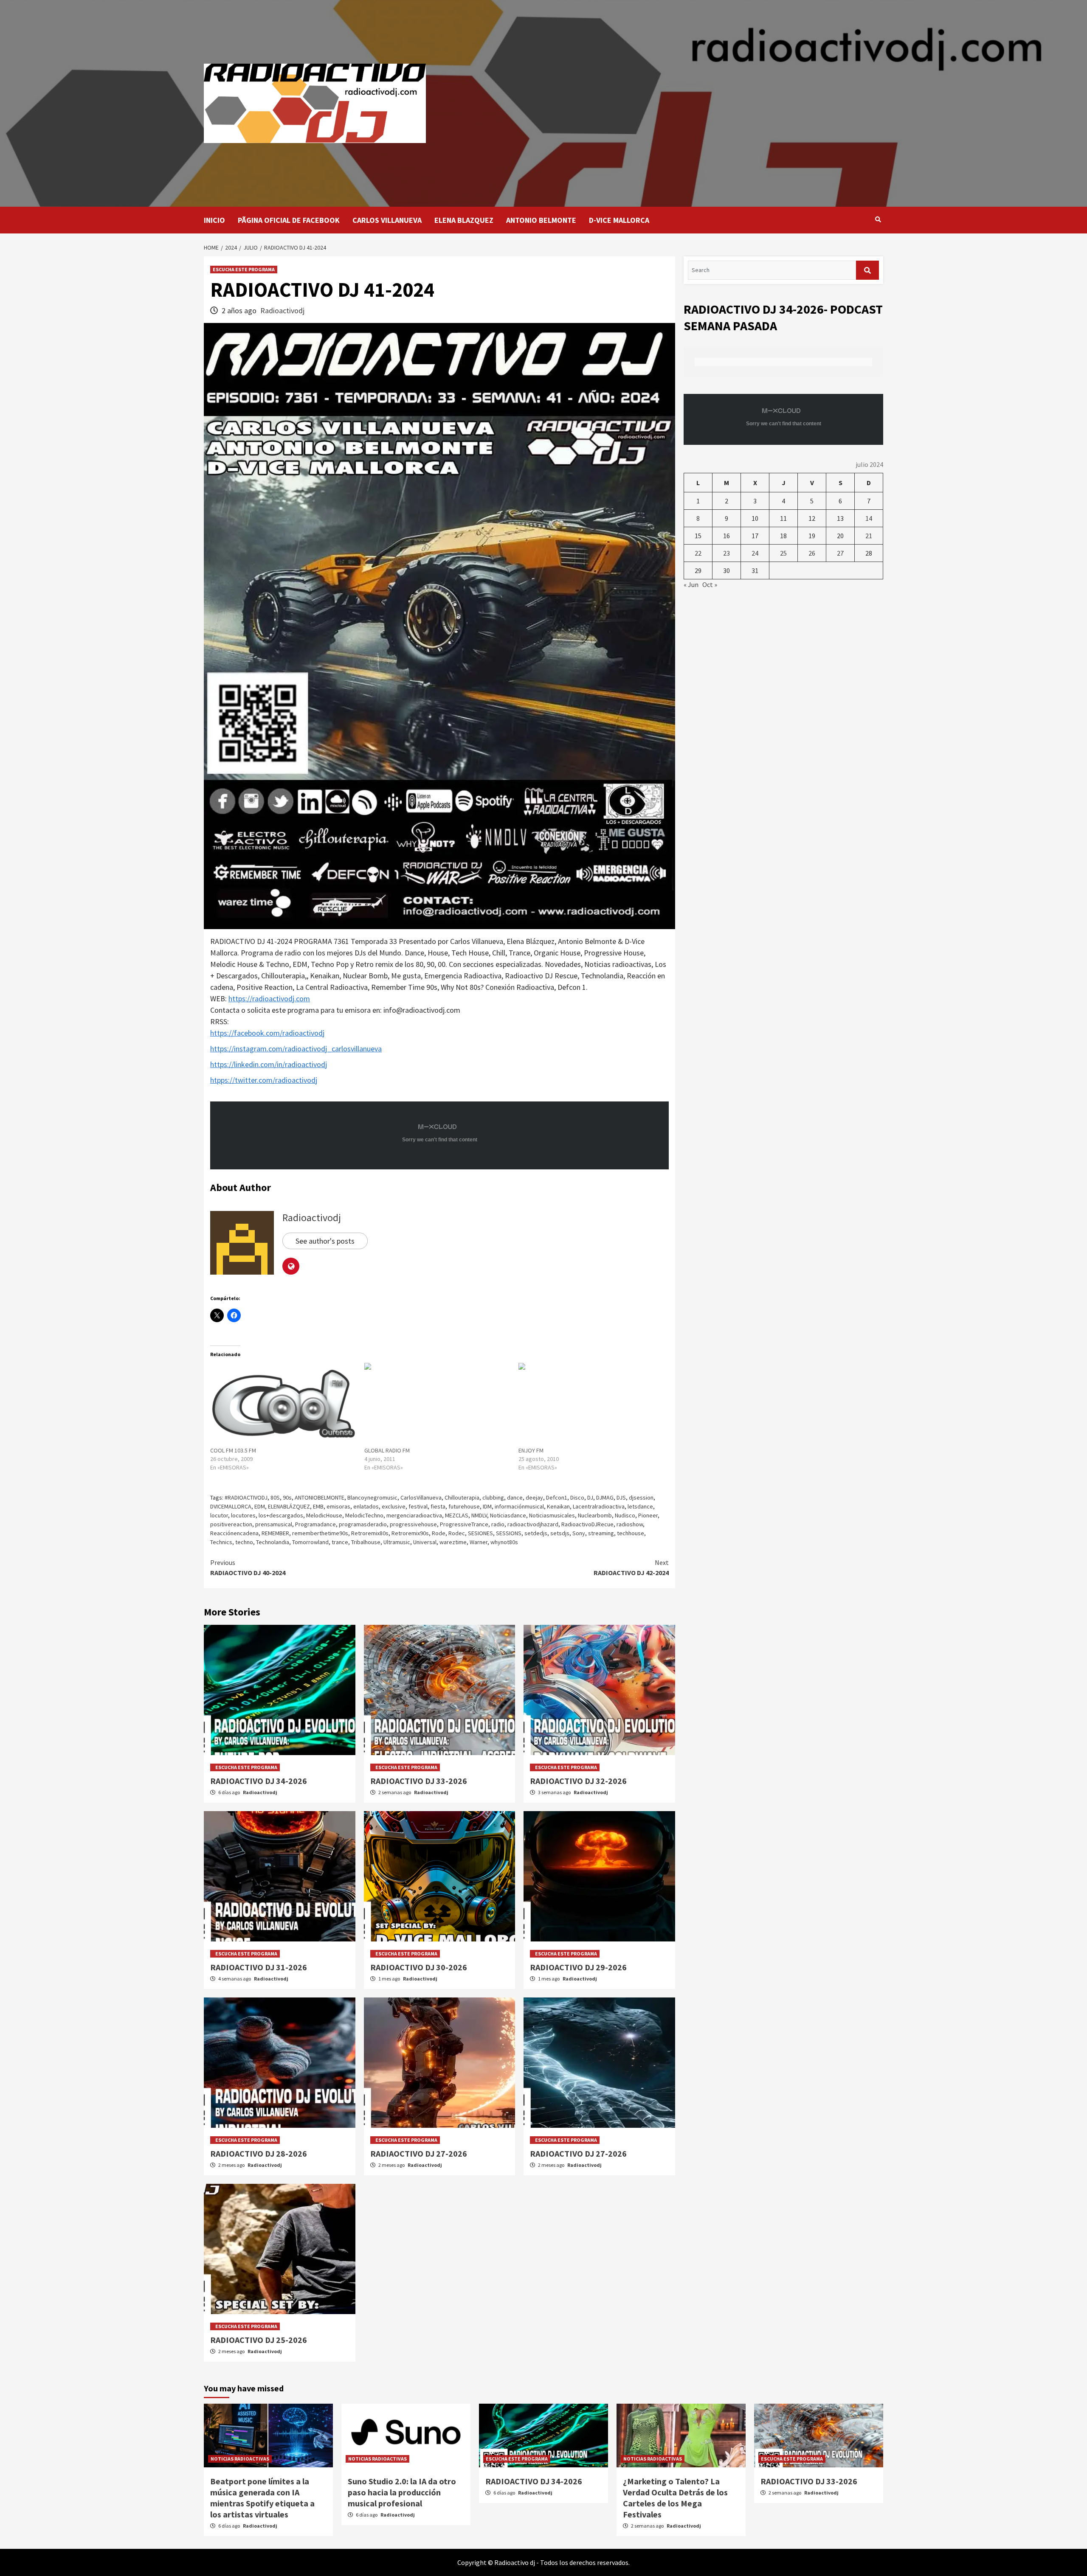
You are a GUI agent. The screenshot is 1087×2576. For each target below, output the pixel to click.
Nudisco (625, 1515)
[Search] (878, 219)
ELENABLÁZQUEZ (289, 1506)
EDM (260, 1506)
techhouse (631, 1533)
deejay (534, 1497)
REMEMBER (275, 1533)
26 (812, 553)
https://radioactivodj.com (269, 999)
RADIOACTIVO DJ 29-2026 (578, 1967)
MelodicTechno (364, 1515)
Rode (439, 1533)
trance (340, 1542)
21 (869, 536)
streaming (601, 1533)
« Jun (691, 584)
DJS (621, 1497)
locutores (243, 1515)
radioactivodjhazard (533, 1524)
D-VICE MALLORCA (619, 220)
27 (840, 553)
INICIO (214, 220)
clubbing (493, 1497)
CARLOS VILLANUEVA (387, 220)
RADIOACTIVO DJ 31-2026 (259, 1967)
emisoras (338, 1506)
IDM (487, 1506)
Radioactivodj (282, 310)
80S (275, 1497)
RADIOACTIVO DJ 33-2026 (419, 1781)
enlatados (366, 1506)
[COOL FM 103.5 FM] (283, 1405)
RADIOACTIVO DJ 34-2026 (259, 1781)
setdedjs (536, 1533)
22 (698, 553)
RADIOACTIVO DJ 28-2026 (259, 2153)
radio (498, 1524)
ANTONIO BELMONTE (541, 220)
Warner (479, 1542)
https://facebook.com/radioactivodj (267, 1033)
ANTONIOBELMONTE (320, 1497)
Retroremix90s (410, 1533)
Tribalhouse (366, 1542)
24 (755, 553)
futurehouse (464, 1506)
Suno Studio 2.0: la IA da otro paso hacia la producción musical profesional (402, 2492)
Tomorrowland (310, 1542)
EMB (318, 1506)
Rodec (457, 1533)
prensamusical (274, 1524)
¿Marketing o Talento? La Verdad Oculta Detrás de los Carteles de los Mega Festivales (675, 2498)
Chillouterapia (462, 1497)
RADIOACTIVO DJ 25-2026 (259, 2340)
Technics (221, 1542)
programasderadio (363, 1524)
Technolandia (273, 1542)
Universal (425, 1542)
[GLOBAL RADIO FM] (437, 1405)
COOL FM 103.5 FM (233, 1450)
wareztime (453, 1542)
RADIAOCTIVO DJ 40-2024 (248, 1568)
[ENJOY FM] (591, 1405)
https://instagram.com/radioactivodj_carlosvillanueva (296, 1049)
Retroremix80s (370, 1533)
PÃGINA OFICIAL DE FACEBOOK (289, 220)
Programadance (315, 1524)
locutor (219, 1515)
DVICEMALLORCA (231, 1506)
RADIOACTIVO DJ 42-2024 (631, 1568)
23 (727, 553)
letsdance (640, 1506)
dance (515, 1497)
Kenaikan (558, 1506)
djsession (641, 1497)
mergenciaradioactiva (414, 1515)
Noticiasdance (508, 1515)
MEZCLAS (457, 1515)
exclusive (394, 1506)
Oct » (710, 584)
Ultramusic (397, 1542)
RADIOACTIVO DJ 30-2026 (419, 1967)
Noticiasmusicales (552, 1515)
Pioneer (648, 1515)
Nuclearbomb (595, 1515)
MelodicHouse (324, 1515)
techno (244, 1542)
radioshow (630, 1524)
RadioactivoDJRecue (587, 1524)
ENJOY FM (531, 1450)
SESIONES (480, 1533)
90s (287, 1497)
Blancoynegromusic (372, 1497)
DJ (590, 1497)
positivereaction (231, 1524)
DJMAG (605, 1497)
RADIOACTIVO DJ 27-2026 (578, 2153)
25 (783, 553)
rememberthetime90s (320, 1533)
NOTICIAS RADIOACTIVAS (240, 2459)
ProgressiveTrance (464, 1524)
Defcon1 (557, 1497)
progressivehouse (413, 1524)
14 (869, 518)
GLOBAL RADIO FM (387, 1450)
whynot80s (504, 1542)
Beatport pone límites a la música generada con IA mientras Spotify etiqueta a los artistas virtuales (262, 2498)
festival (418, 1506)
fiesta (438, 1506)
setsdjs (560, 1533)
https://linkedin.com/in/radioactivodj (269, 1064)
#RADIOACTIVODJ (246, 1497)
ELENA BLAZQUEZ (464, 220)
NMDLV (479, 1515)
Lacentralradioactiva (599, 1506)
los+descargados (281, 1515)
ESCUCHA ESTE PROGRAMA (244, 269)
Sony (579, 1533)
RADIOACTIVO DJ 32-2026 (578, 1781)
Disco (577, 1497)
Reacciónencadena (234, 1533)
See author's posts (325, 1241)
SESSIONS (509, 1533)
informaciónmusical (519, 1506)
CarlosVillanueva (421, 1497)
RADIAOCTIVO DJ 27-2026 (419, 2153)
